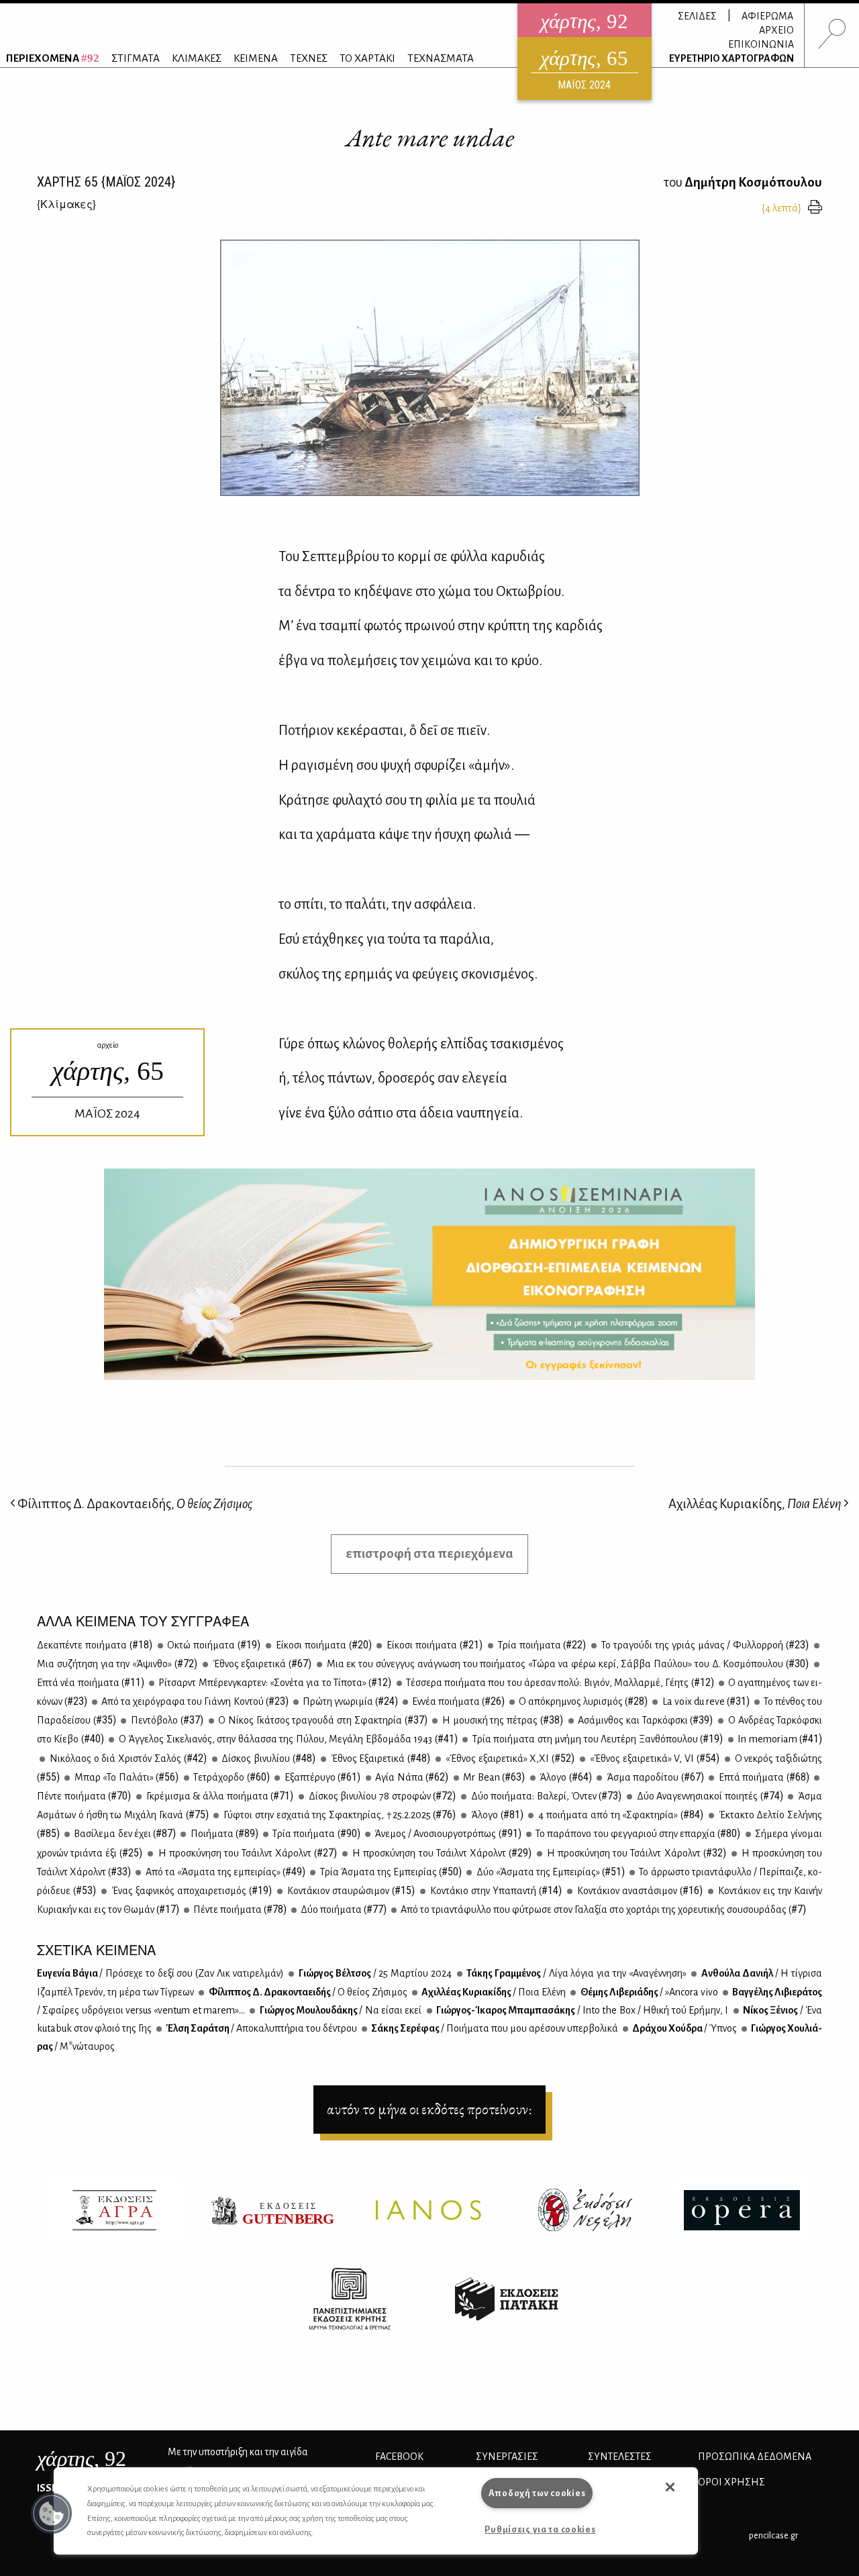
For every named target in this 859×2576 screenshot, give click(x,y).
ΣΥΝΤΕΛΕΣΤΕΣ (620, 2457)
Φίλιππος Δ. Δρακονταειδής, (134, 1504)
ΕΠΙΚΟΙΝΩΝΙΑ (761, 44)
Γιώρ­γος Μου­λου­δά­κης (340, 2010)
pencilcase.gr (773, 2535)
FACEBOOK (399, 2457)
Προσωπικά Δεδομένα (755, 2457)
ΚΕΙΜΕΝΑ (256, 58)
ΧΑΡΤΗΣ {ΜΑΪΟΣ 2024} (106, 182)
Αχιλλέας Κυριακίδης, (755, 1504)
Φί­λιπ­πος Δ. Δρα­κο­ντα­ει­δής (307, 1992)
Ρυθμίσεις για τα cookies (540, 2529)
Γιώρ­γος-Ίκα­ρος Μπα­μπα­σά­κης (582, 2010)
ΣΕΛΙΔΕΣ (697, 16)
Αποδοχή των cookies (537, 2493)
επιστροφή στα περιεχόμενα (429, 1553)
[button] (52, 2514)
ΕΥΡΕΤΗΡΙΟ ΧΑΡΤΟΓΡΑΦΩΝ (731, 58)
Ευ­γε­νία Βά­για (160, 1973)
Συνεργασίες (507, 2457)
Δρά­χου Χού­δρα (684, 2028)
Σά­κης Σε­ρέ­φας (494, 2028)
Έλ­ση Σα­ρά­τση (261, 2028)
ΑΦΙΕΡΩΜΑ (767, 16)
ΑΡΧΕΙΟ (776, 30)
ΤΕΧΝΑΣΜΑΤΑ (441, 58)
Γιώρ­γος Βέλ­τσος (374, 1973)
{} (66, 204)
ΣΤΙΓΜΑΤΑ (136, 58)
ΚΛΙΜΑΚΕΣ (197, 58)
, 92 (82, 2459)
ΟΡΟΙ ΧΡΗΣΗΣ (731, 2482)
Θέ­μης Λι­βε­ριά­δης (648, 1992)
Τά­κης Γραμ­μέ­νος (576, 1973)
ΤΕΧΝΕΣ (309, 58)
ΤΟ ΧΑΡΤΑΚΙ (367, 58)
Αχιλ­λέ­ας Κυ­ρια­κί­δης (493, 1992)
